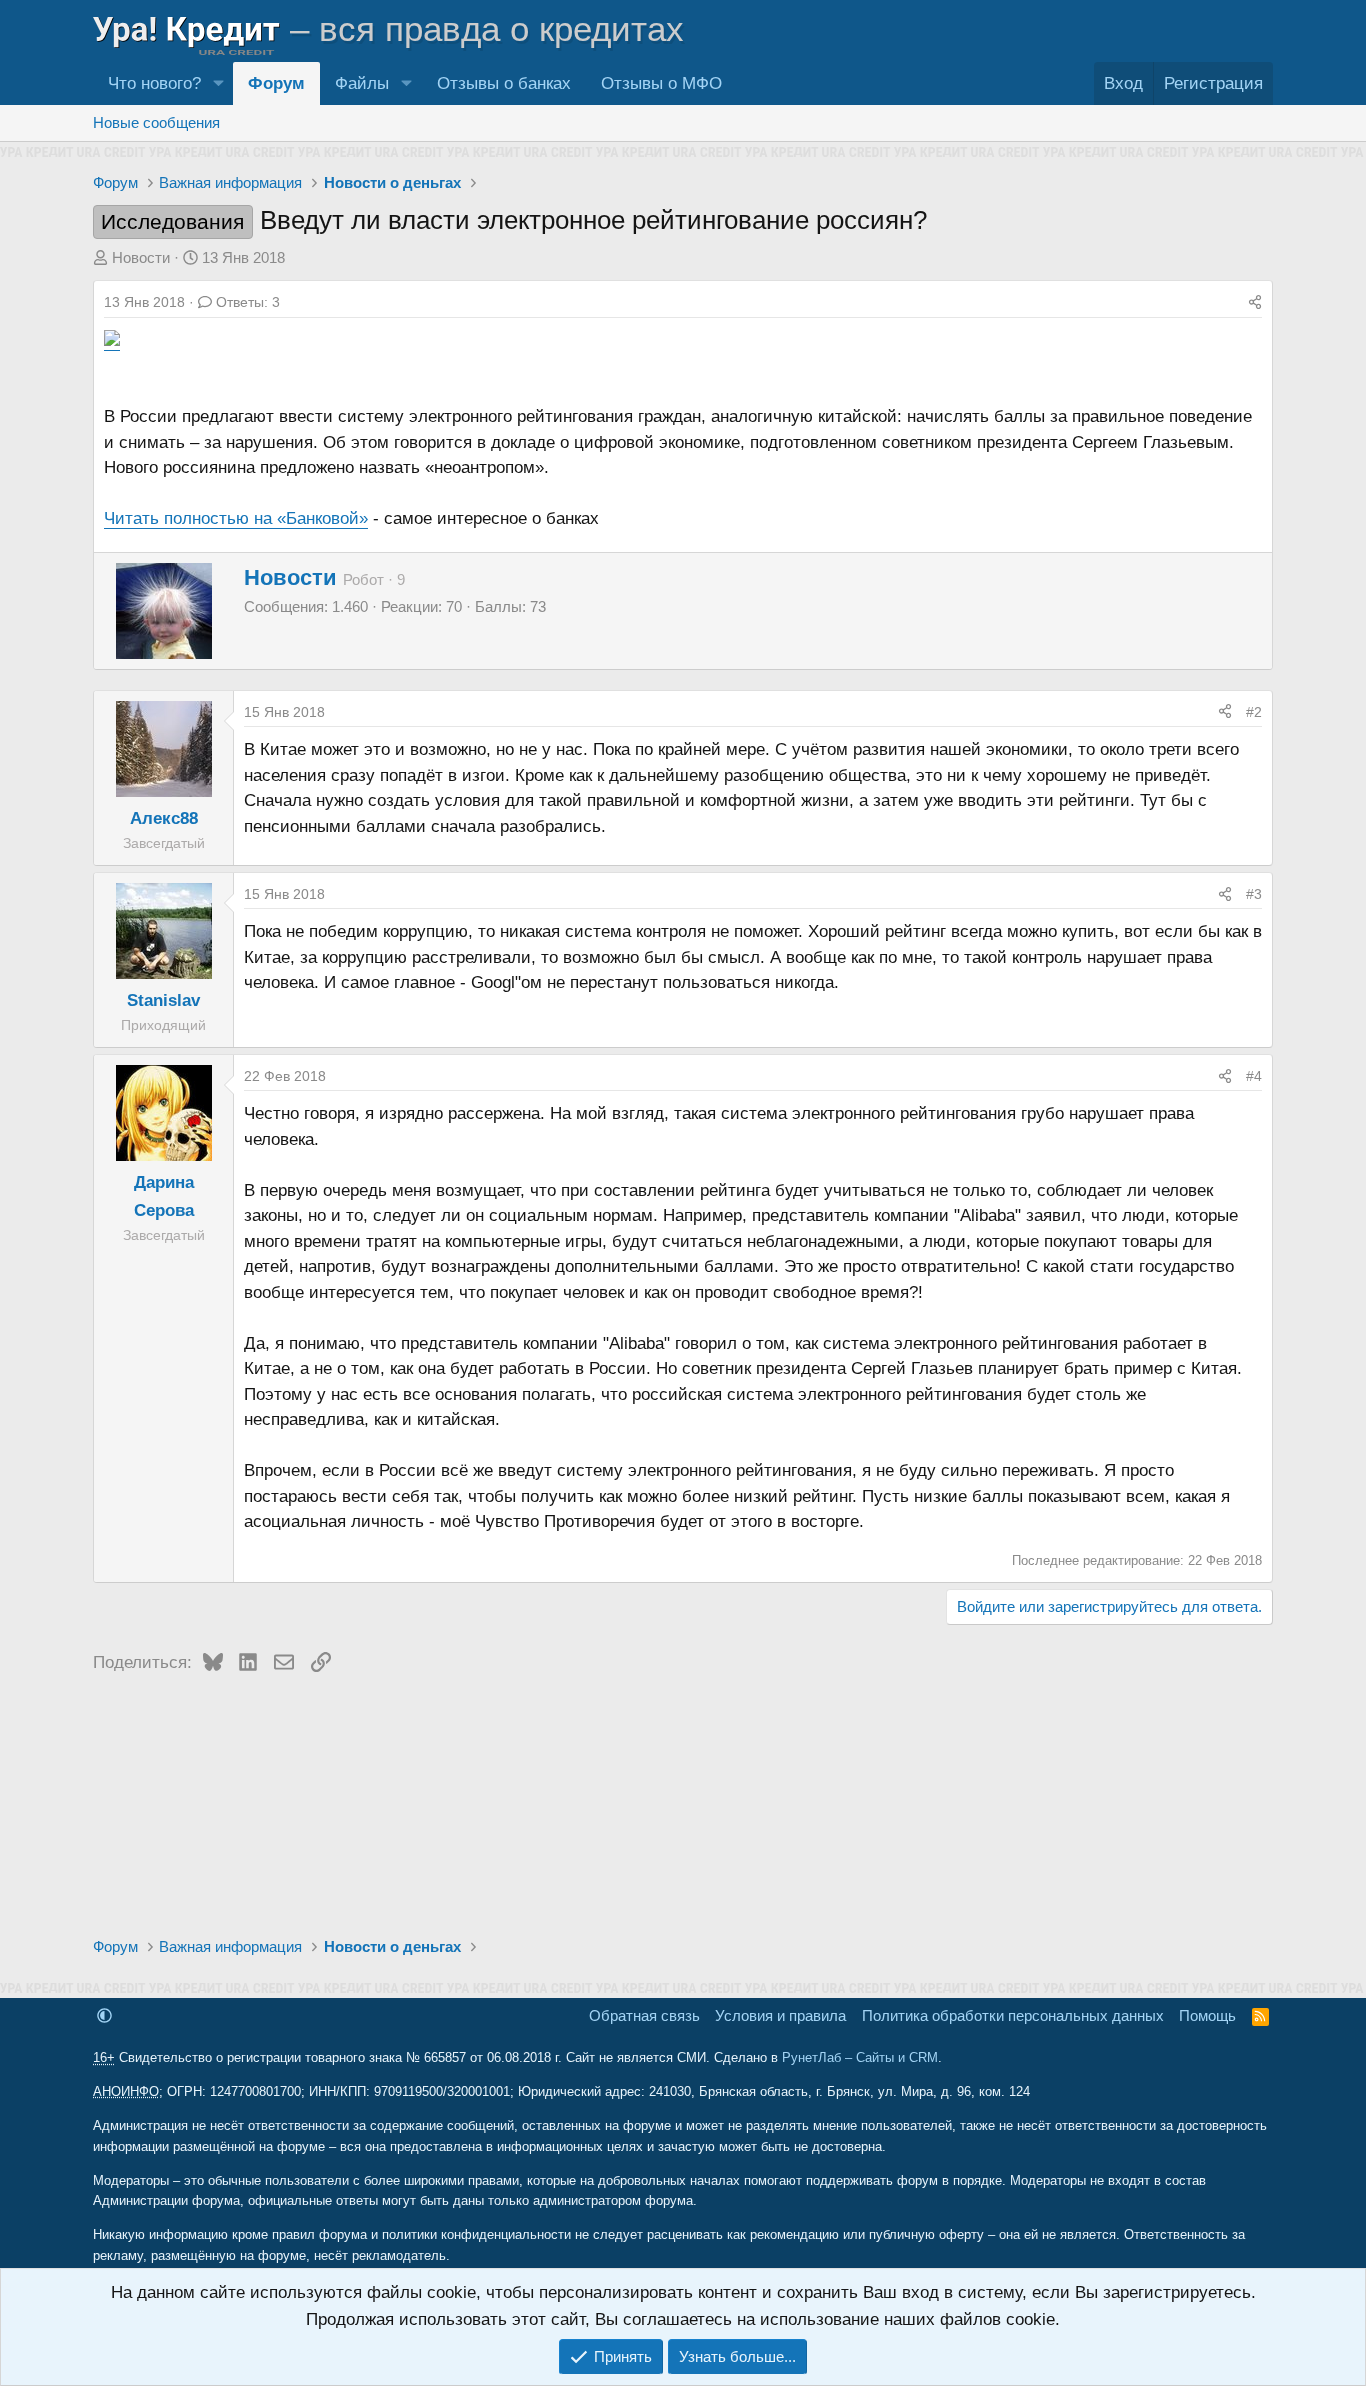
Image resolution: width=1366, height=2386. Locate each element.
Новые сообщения (156, 122)
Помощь (1207, 2015)
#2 (1254, 712)
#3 (1254, 894)
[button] (218, 83)
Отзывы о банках (504, 83)
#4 (1254, 1076)
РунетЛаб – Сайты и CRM (860, 2057)
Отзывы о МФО (661, 83)
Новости (141, 257)
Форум (276, 83)
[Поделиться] (1255, 302)
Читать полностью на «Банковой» (236, 518)
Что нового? (154, 83)
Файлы (362, 83)
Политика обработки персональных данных (1013, 2015)
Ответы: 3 (248, 302)
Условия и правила (780, 2015)
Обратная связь (644, 2015)
